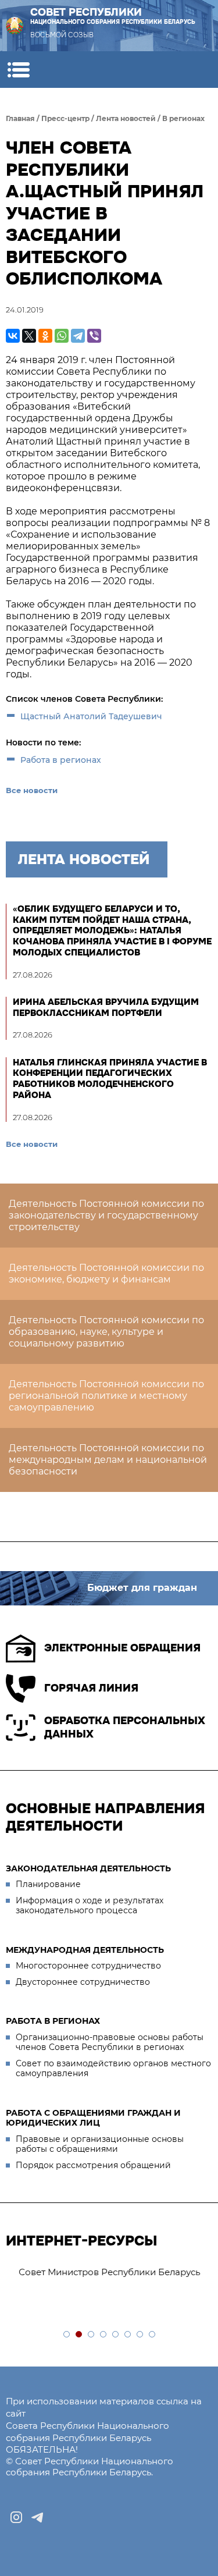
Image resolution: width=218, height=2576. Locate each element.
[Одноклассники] (45, 336)
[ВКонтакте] (13, 336)
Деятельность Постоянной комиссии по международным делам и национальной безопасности (108, 1460)
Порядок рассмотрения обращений (93, 2165)
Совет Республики (113, 16)
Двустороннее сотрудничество (83, 1982)
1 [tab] (67, 2335)
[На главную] (15, 26)
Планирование (48, 1884)
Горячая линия (91, 1688)
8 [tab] (153, 2335)
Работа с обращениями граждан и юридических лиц (93, 2118)
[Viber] (94, 336)
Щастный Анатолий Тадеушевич (91, 716)
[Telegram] (78, 336)
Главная (20, 118)
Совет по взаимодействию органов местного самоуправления (113, 2069)
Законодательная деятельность (88, 1868)
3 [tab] (92, 2335)
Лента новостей (126, 118)
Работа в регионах (61, 760)
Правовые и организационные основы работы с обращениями (100, 2144)
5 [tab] (116, 2335)
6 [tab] (128, 2335)
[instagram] (16, 2517)
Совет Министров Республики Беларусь (102, 2272)
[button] (18, 70)
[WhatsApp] (62, 336)
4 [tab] (104, 2335)
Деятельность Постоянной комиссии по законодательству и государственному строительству (106, 1215)
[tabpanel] (109, 2273)
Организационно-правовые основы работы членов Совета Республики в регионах (110, 2042)
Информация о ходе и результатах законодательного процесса (90, 1906)
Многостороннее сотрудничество (88, 1966)
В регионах (183, 118)
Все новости (32, 790)
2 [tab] (79, 2335)
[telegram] (37, 2517)
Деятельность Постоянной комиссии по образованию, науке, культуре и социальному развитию (106, 1332)
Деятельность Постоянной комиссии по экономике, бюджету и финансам (106, 1273)
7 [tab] (140, 2335)
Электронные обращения (122, 1648)
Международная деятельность (85, 1950)
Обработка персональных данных (125, 1727)
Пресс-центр (65, 118)
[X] (29, 336)
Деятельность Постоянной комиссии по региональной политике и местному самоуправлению (106, 1396)
